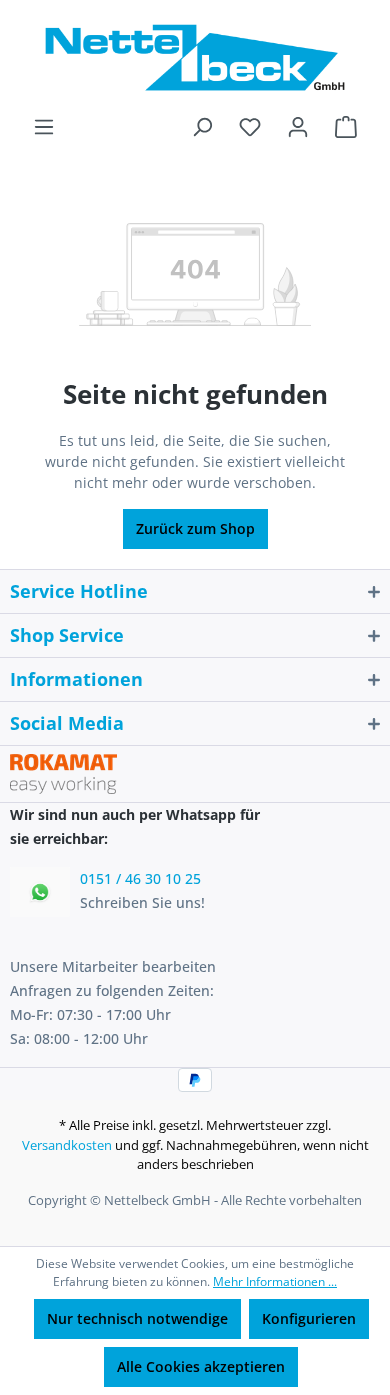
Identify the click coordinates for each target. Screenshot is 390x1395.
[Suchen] (202, 127)
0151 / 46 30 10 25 (140, 878)
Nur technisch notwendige (137, 1318)
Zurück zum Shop (195, 528)
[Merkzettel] (250, 127)
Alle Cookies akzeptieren (201, 1366)
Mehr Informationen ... (275, 1281)
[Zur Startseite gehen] (195, 57)
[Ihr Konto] (298, 127)
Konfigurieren (309, 1318)
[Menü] (44, 127)
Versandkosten (67, 1145)
